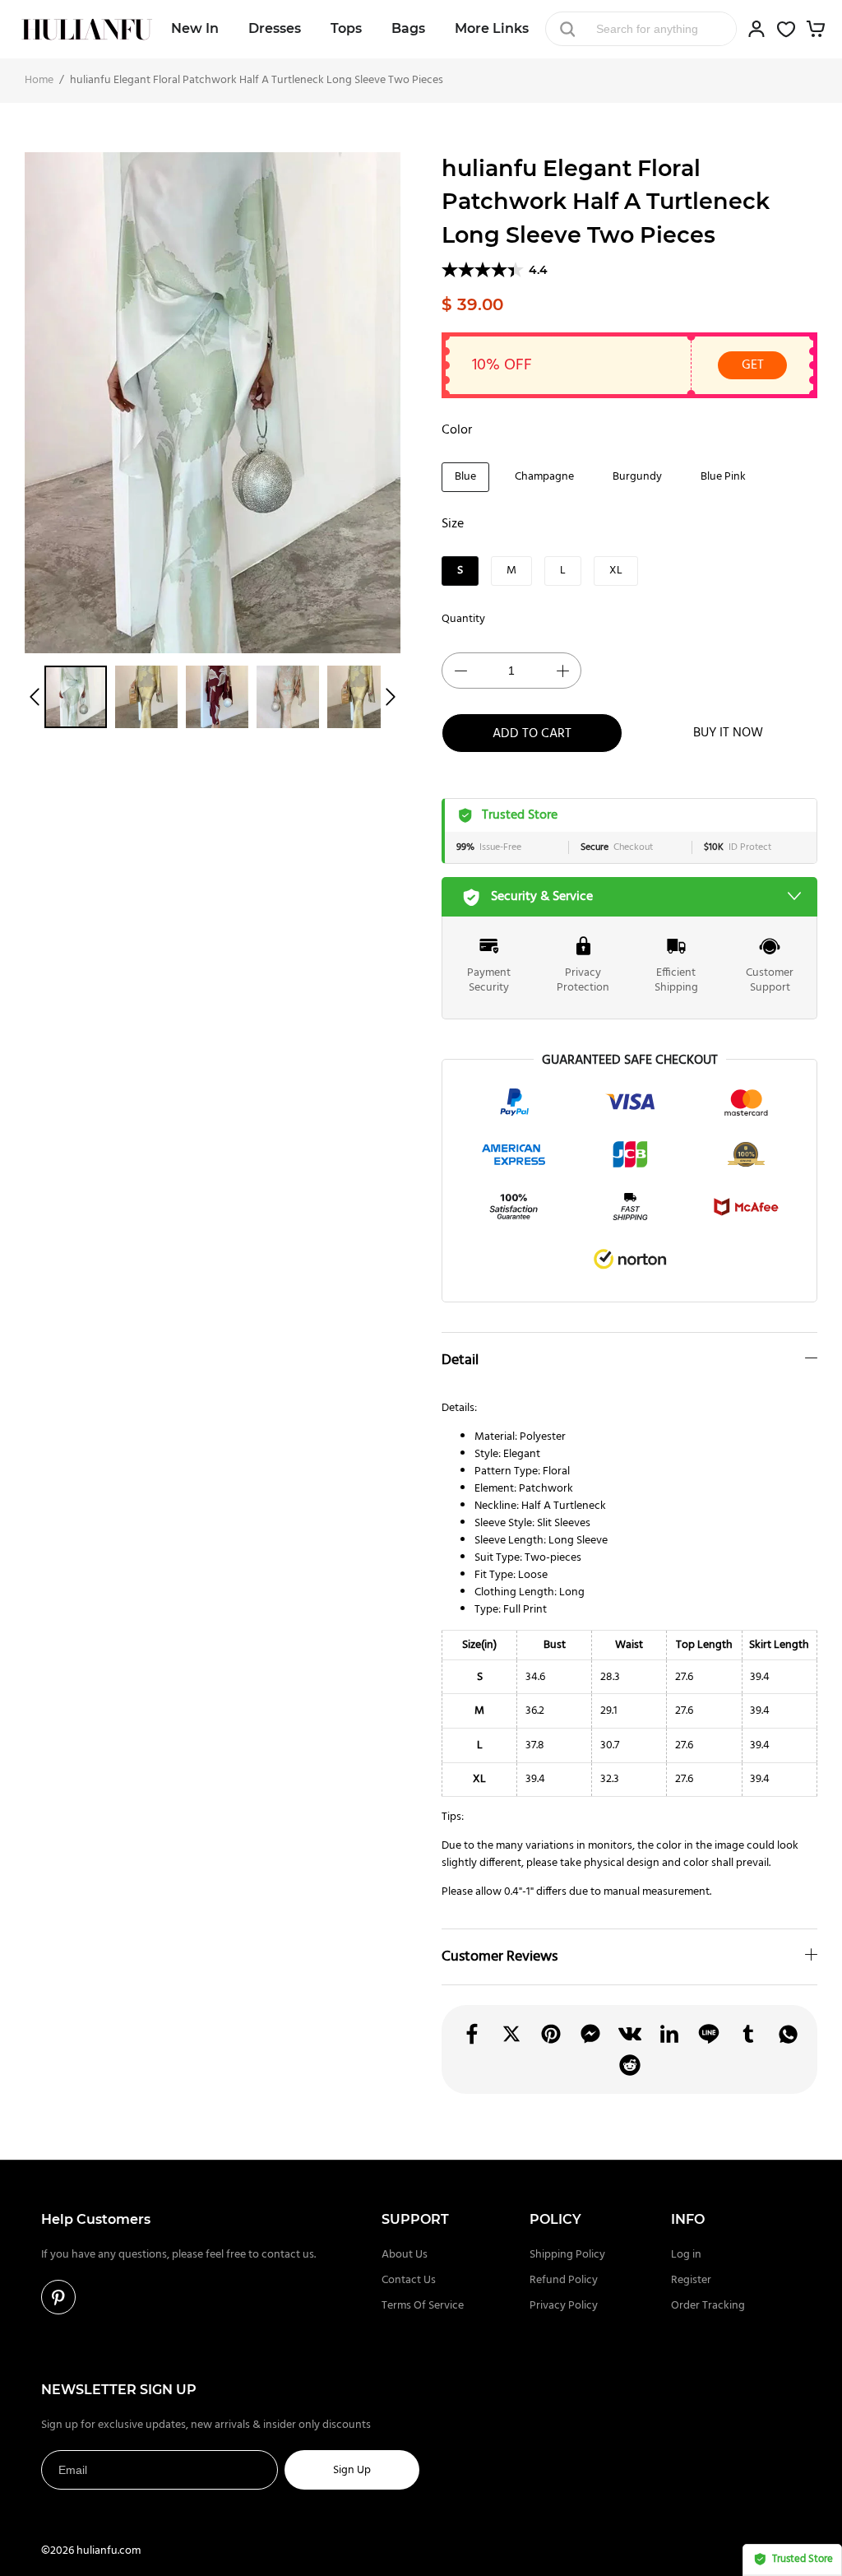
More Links (492, 28)
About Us (405, 2255)
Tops (346, 28)
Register (691, 2280)
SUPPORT (415, 2219)
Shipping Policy (567, 2255)
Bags (408, 28)
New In (195, 28)
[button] (35, 697)
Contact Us (409, 2280)
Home (39, 80)
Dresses (275, 28)
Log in (686, 2255)
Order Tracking (708, 2306)
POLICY (555, 2219)
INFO (688, 2219)
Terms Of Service (423, 2306)
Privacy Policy (564, 2306)
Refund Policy (564, 2280)
